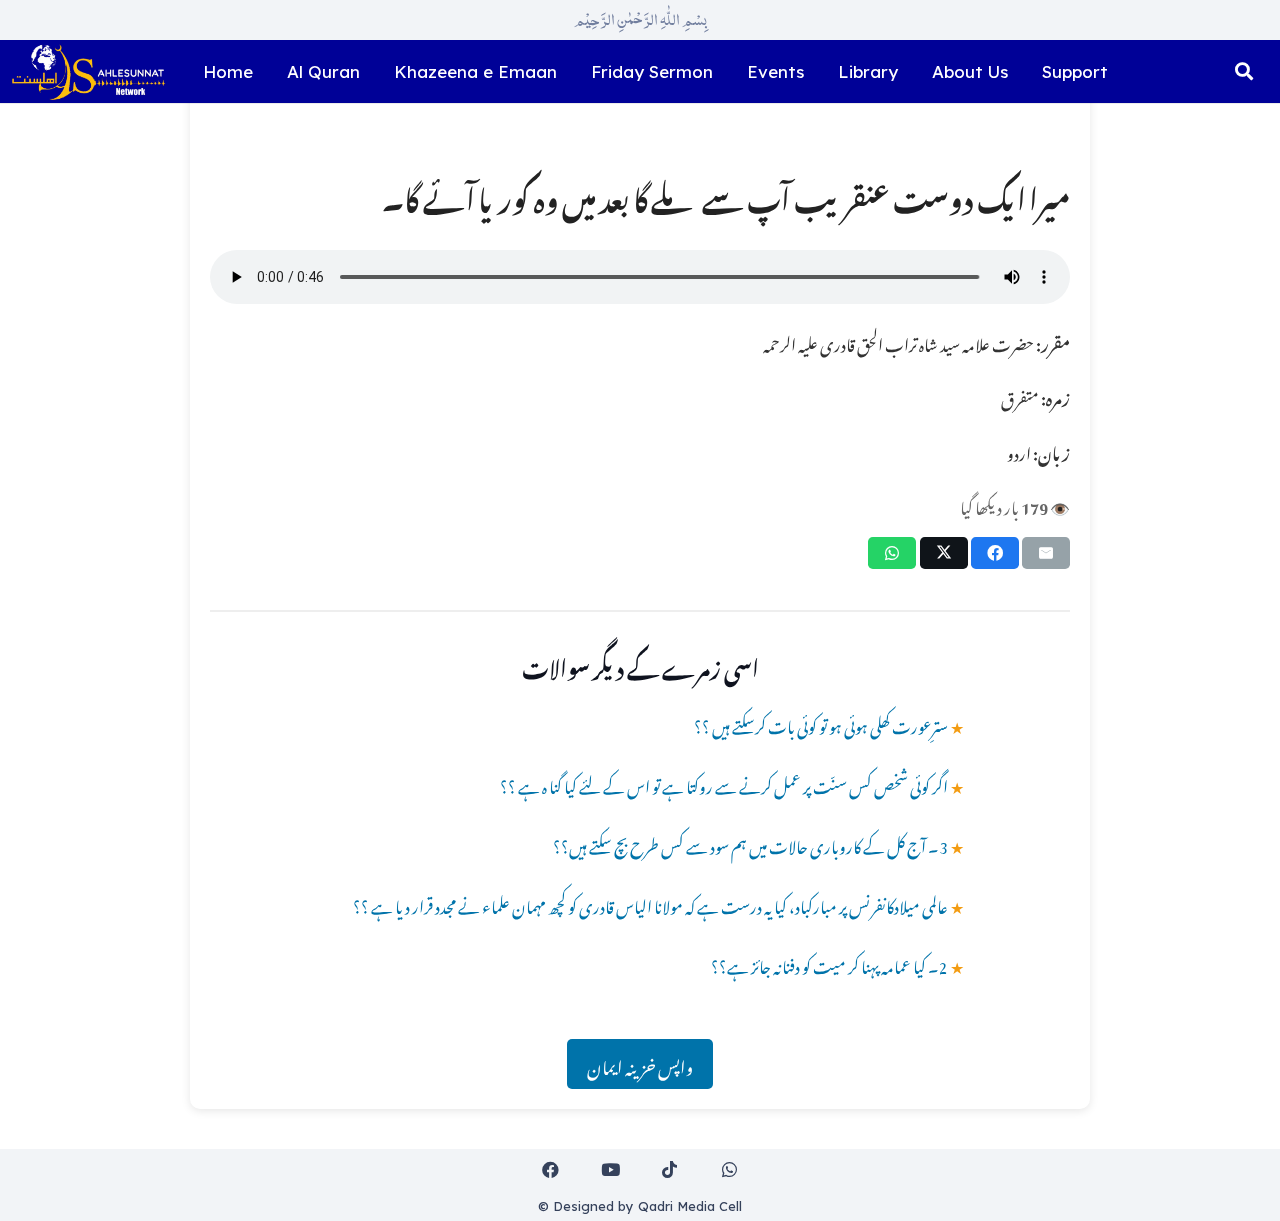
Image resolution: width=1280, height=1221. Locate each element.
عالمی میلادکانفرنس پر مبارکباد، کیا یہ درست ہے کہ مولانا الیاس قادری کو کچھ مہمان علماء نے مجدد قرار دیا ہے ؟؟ (650, 904)
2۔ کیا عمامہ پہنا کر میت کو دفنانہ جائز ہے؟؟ (829, 964)
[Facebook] (551, 1170)
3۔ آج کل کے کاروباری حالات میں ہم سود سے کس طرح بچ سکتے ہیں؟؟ (750, 844)
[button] (1244, 72)
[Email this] (1046, 553)
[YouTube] (610, 1170)
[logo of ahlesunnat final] (88, 72)
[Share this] (995, 553)
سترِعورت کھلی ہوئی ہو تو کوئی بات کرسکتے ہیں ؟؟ (821, 724)
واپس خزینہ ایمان (640, 1064)
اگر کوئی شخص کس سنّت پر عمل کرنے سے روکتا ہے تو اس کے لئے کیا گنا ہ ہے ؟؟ (724, 784)
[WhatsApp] (729, 1170)
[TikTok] (670, 1170)
